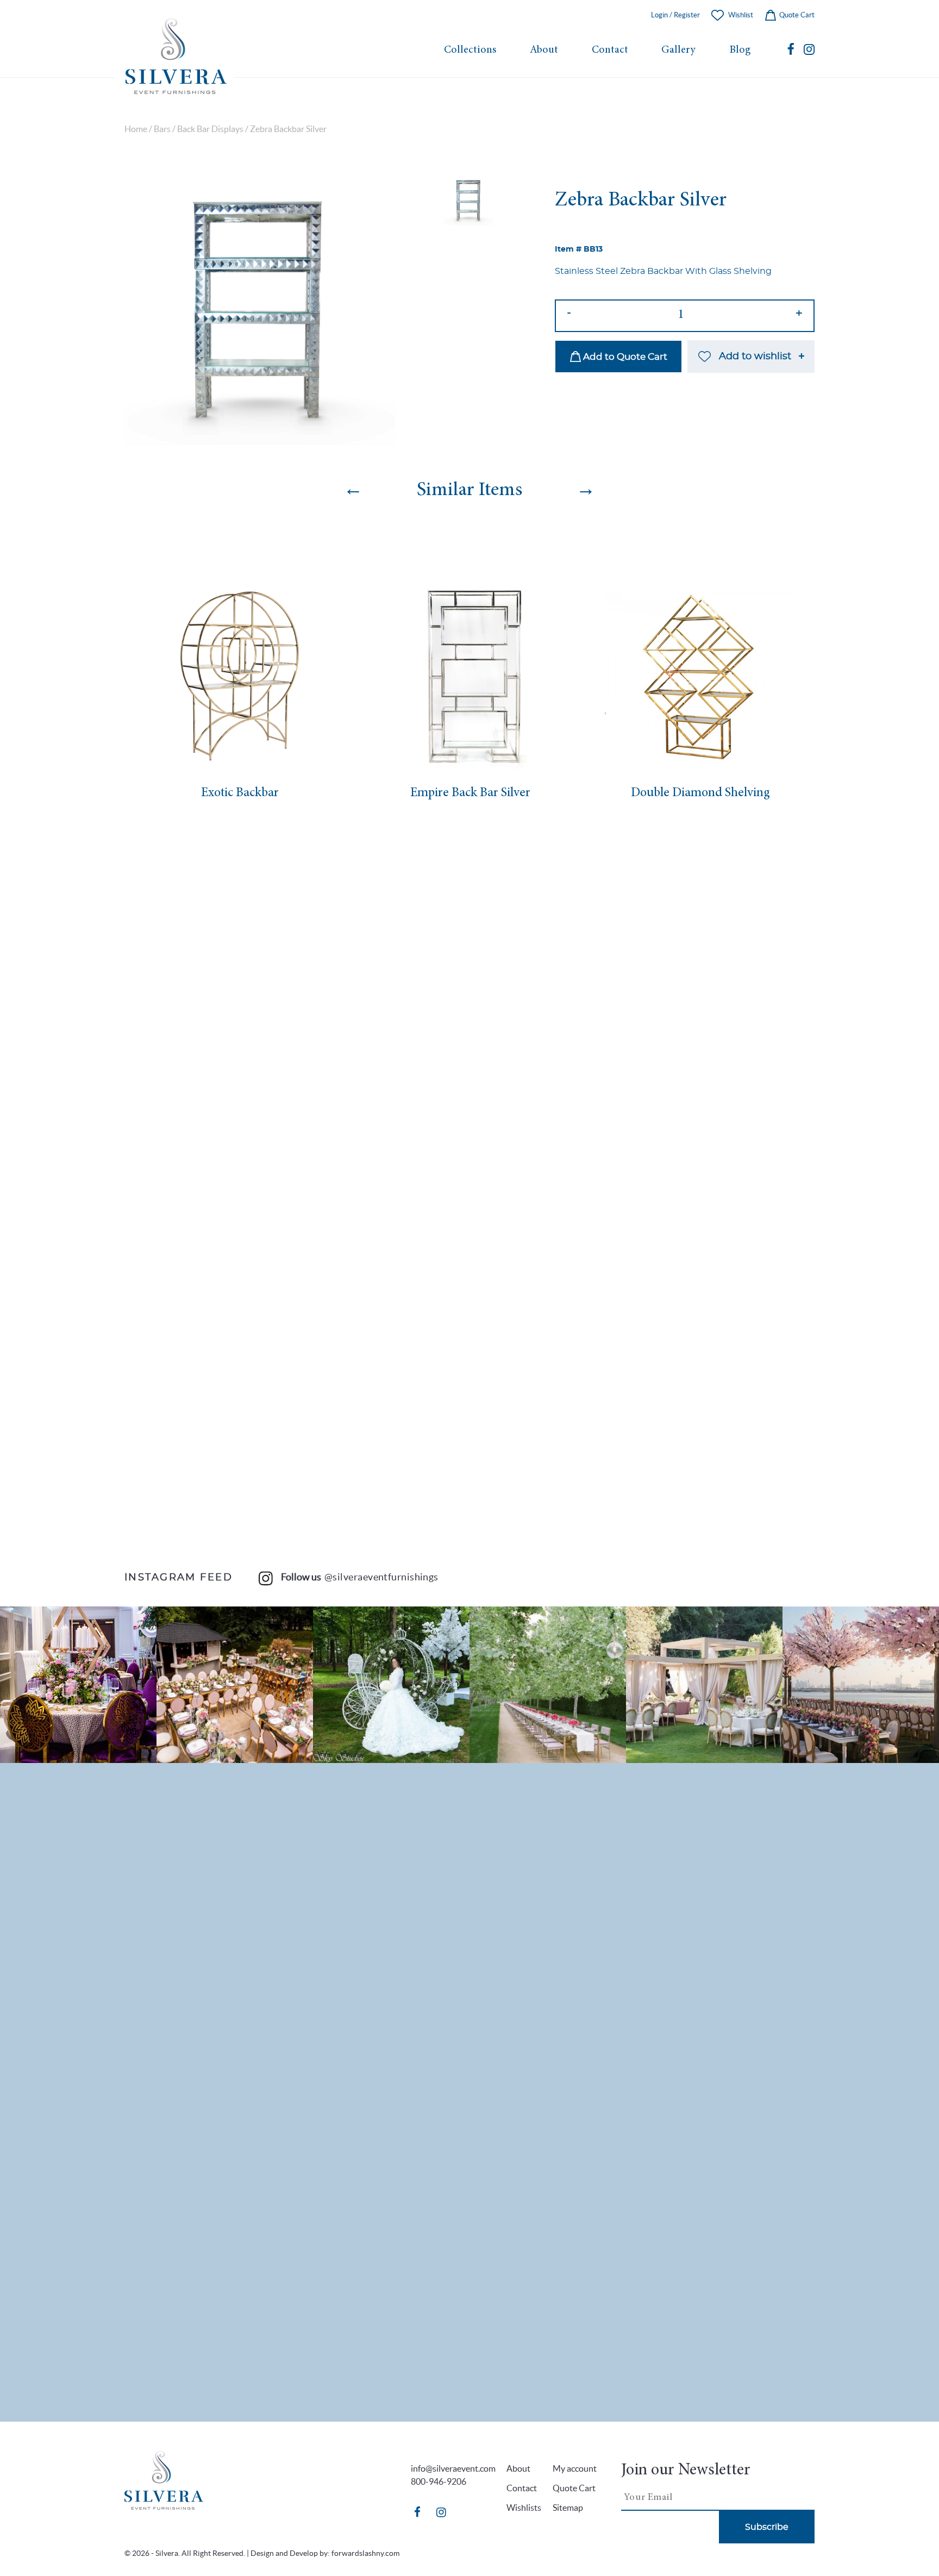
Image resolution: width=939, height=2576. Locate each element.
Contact (610, 50)
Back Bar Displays (210, 129)
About (544, 50)
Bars (162, 129)
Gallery (678, 50)
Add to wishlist (755, 357)
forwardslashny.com (365, 2553)
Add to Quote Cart (624, 357)
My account (575, 2468)
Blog (740, 50)
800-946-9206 (439, 2481)
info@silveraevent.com (453, 2468)
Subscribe (767, 2527)
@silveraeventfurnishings (381, 1577)
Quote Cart (796, 15)
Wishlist (741, 15)
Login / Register (675, 15)
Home (136, 129)
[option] (259, 310)
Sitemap (568, 2508)
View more (78, 1685)
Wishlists (524, 2508)
